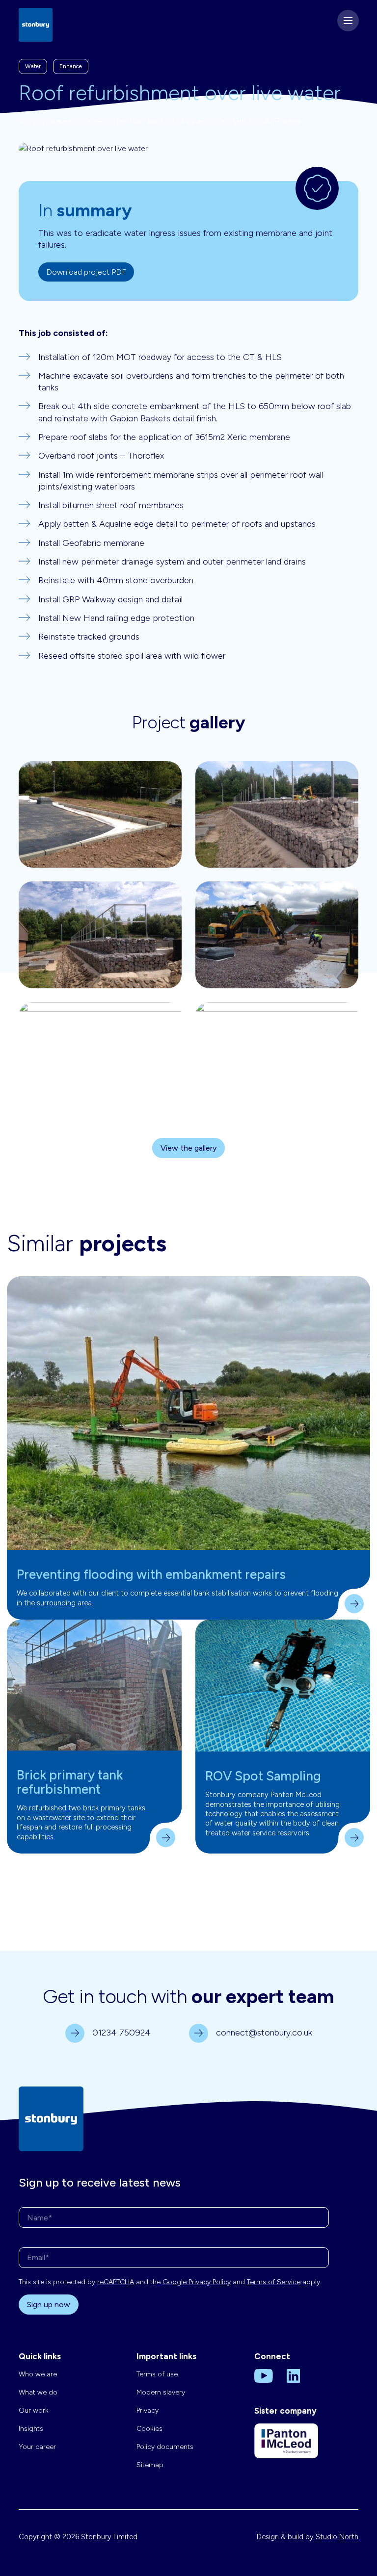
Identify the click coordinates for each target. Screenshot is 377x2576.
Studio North (337, 2537)
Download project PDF (86, 272)
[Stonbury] (36, 24)
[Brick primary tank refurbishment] (94, 1685)
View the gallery (188, 1148)
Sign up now (49, 2305)
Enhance (71, 66)
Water (33, 66)
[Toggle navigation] (348, 21)
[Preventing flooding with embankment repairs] (188, 1413)
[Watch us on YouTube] (264, 2375)
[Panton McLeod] (286, 2448)
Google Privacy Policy (197, 2282)
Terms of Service (274, 2282)
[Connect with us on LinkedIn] (294, 2375)
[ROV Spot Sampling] (283, 1686)
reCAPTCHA (116, 2282)
